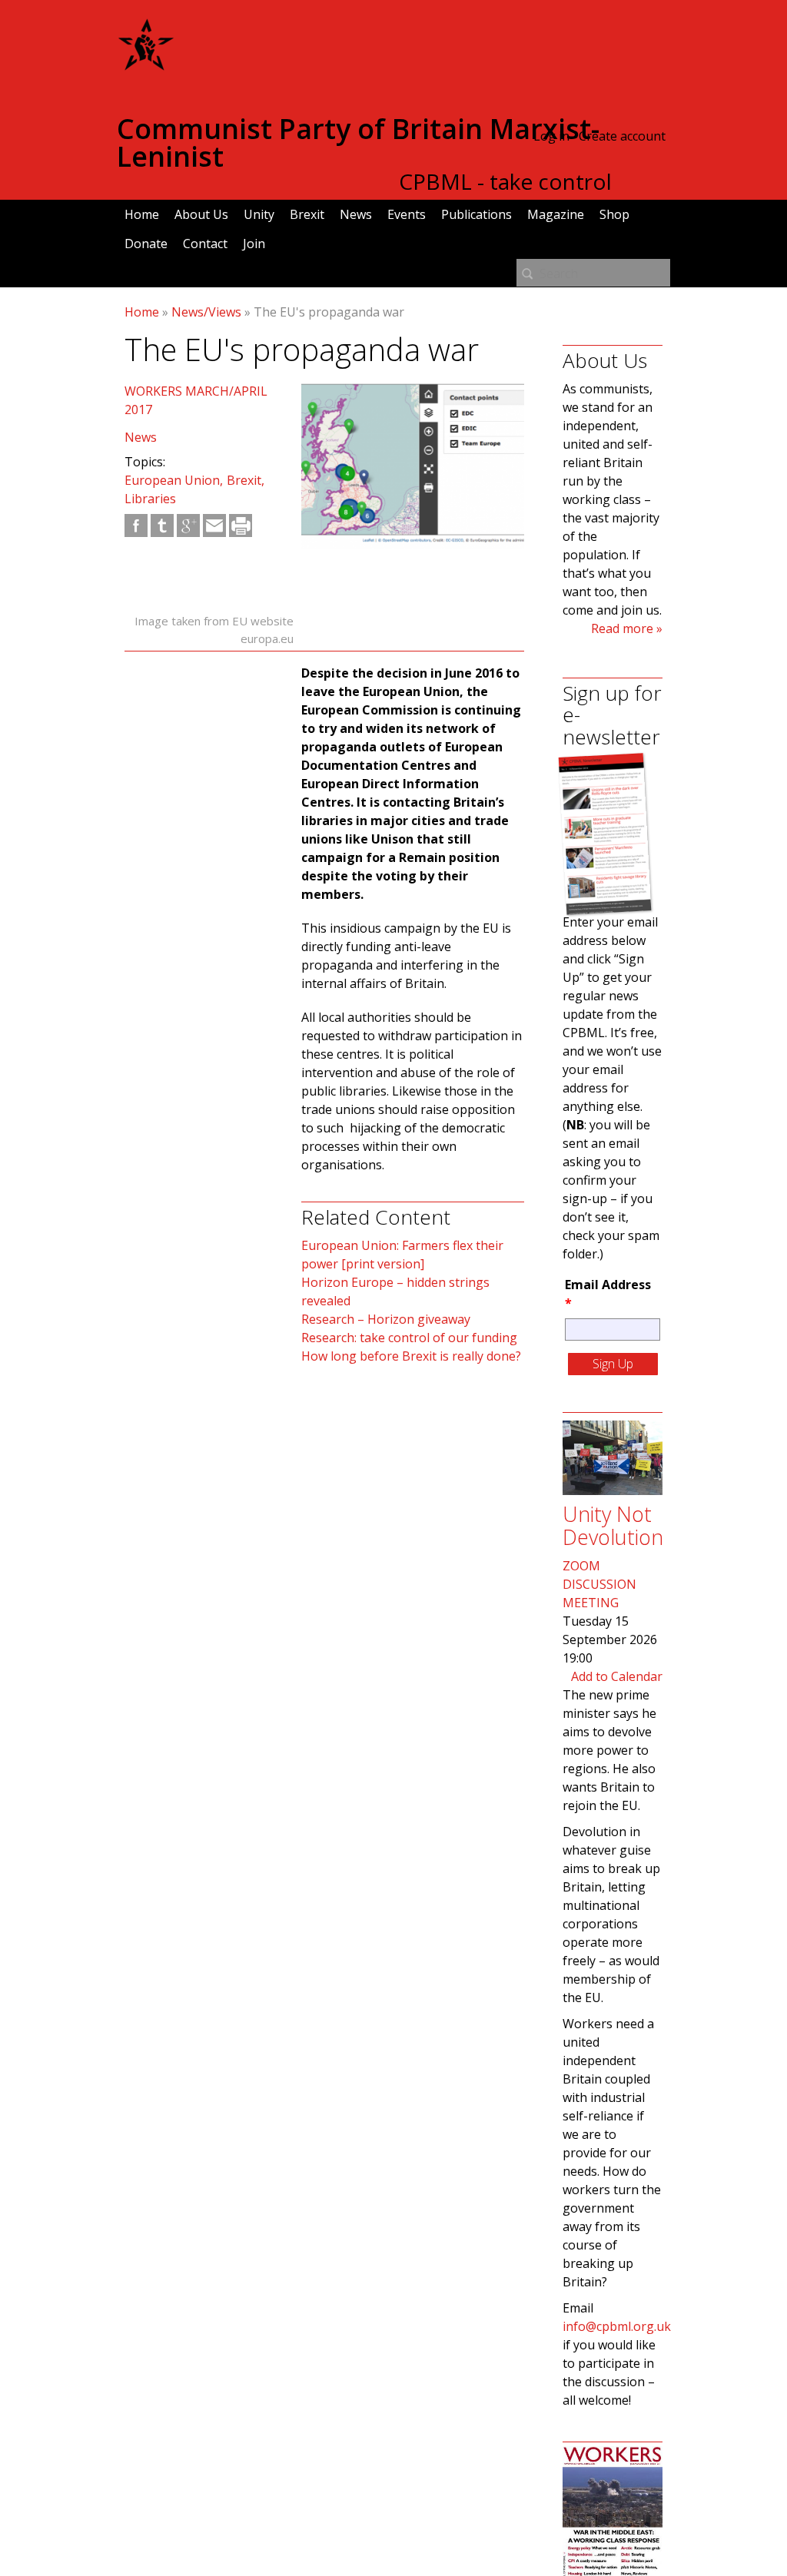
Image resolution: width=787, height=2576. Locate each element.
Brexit (307, 214)
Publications (477, 214)
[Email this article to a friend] (214, 525)
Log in (551, 136)
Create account (622, 136)
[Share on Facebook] (136, 525)
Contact (205, 244)
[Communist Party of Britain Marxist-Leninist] (146, 65)
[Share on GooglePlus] (188, 525)
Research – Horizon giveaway (386, 1319)
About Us (201, 214)
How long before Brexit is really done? (411, 1356)
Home (142, 214)
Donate (146, 244)
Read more (622, 628)
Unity (259, 214)
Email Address (608, 1294)
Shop (614, 214)
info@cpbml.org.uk (617, 2326)
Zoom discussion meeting (599, 1584)
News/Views (206, 312)
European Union (172, 480)
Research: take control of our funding (409, 1338)
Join (254, 244)
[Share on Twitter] (162, 525)
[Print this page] (241, 525)
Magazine (556, 214)
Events (407, 214)
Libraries (150, 499)
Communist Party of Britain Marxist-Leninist (358, 143)
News (356, 214)
